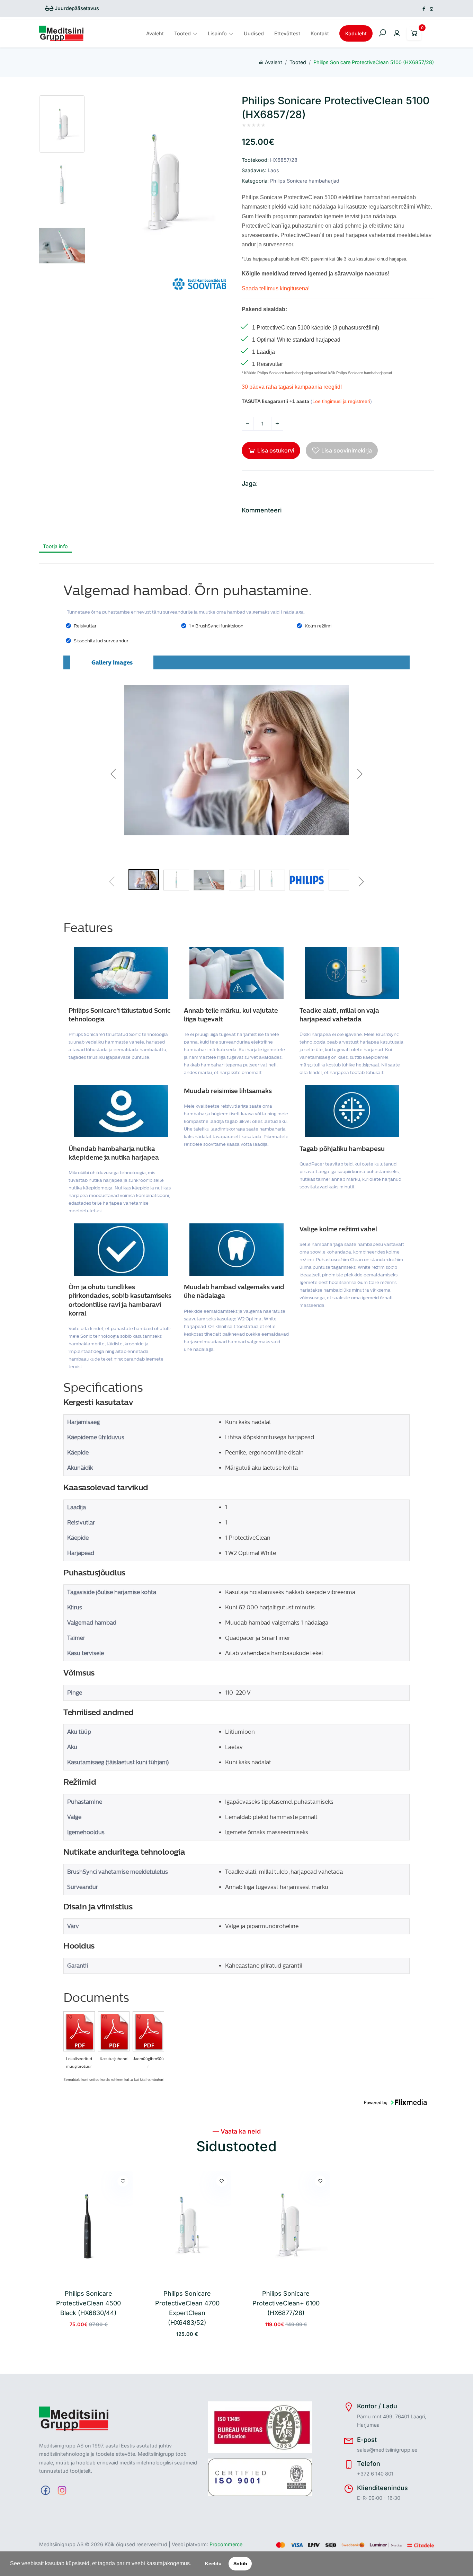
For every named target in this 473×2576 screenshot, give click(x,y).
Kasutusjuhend (114, 2059)
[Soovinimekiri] (123, 2181)
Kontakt (320, 33)
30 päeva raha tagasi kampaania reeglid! (292, 387)
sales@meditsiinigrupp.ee (387, 2450)
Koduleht (356, 33)
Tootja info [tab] (55, 546)
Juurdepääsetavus (76, 8)
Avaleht (155, 33)
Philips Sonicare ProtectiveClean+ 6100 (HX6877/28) (286, 2303)
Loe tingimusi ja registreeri (341, 401)
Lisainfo (217, 33)
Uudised (254, 33)
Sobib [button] (240, 2564)
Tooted (182, 33)
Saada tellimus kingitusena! (276, 288)
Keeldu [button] (213, 2564)
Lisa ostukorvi (276, 450)
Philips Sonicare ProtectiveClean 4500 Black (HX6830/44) (88, 2303)
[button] (194, 2564)
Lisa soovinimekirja (347, 450)
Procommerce (226, 2544)
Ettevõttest (287, 33)
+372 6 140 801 (375, 2474)
